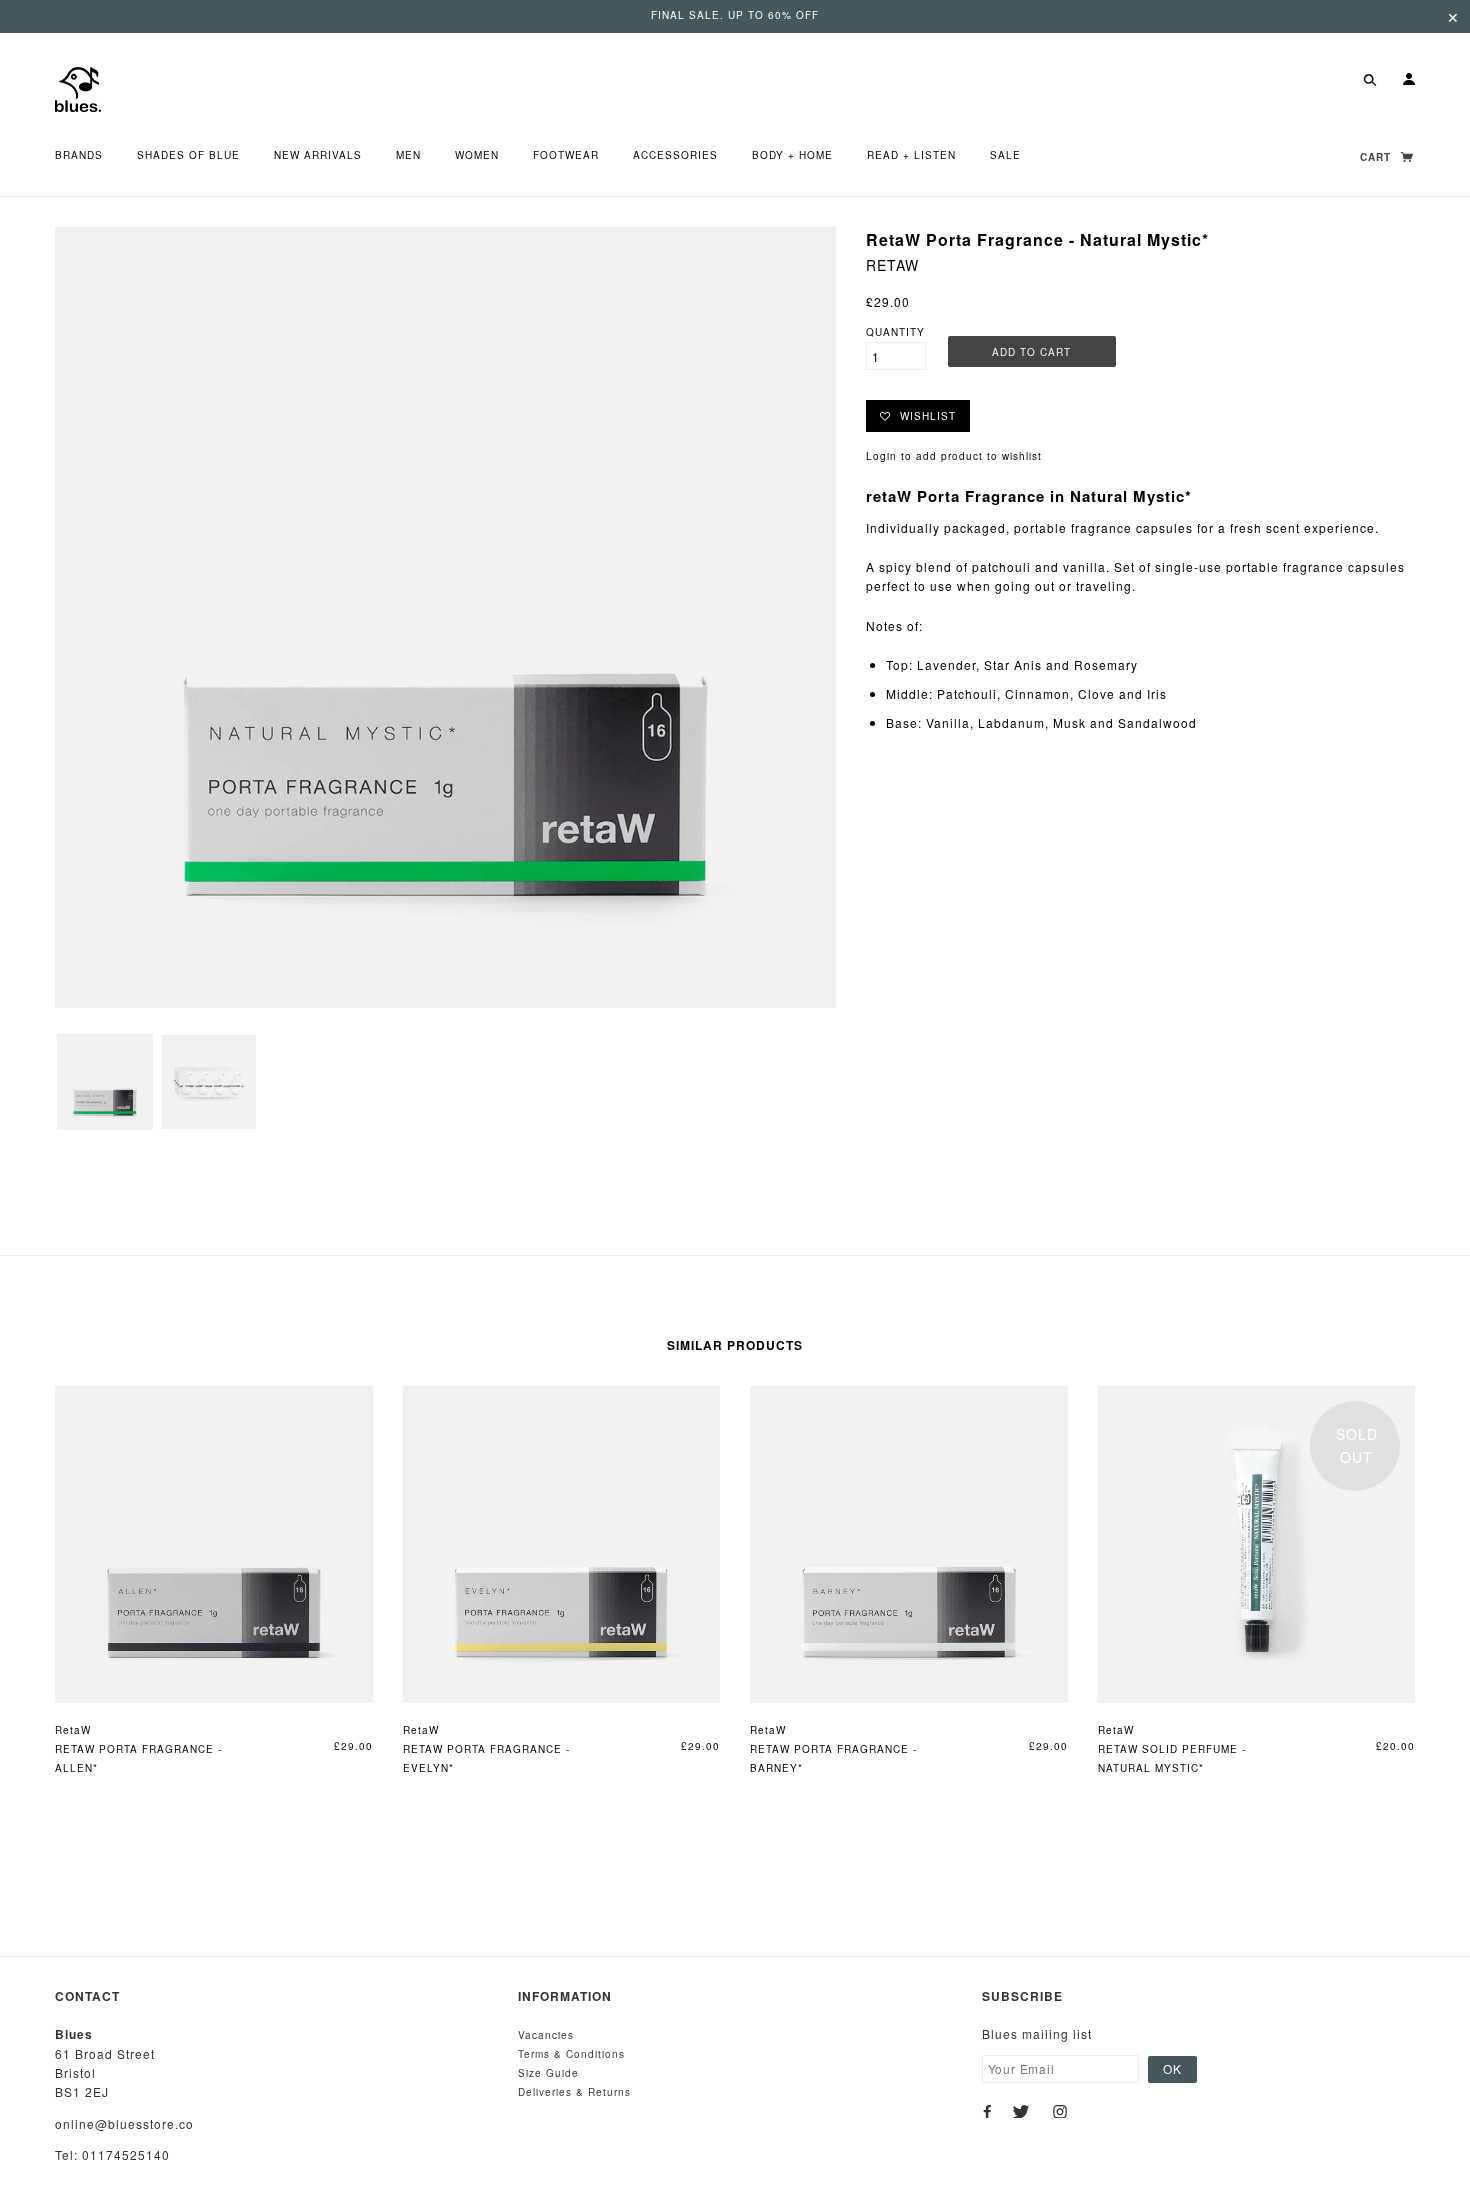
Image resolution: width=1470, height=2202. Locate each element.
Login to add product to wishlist (954, 456)
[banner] (78, 87)
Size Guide (548, 2073)
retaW (892, 265)
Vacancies (546, 2035)
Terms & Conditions (571, 2054)
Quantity (895, 332)
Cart (1377, 157)
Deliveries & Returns (574, 2092)
